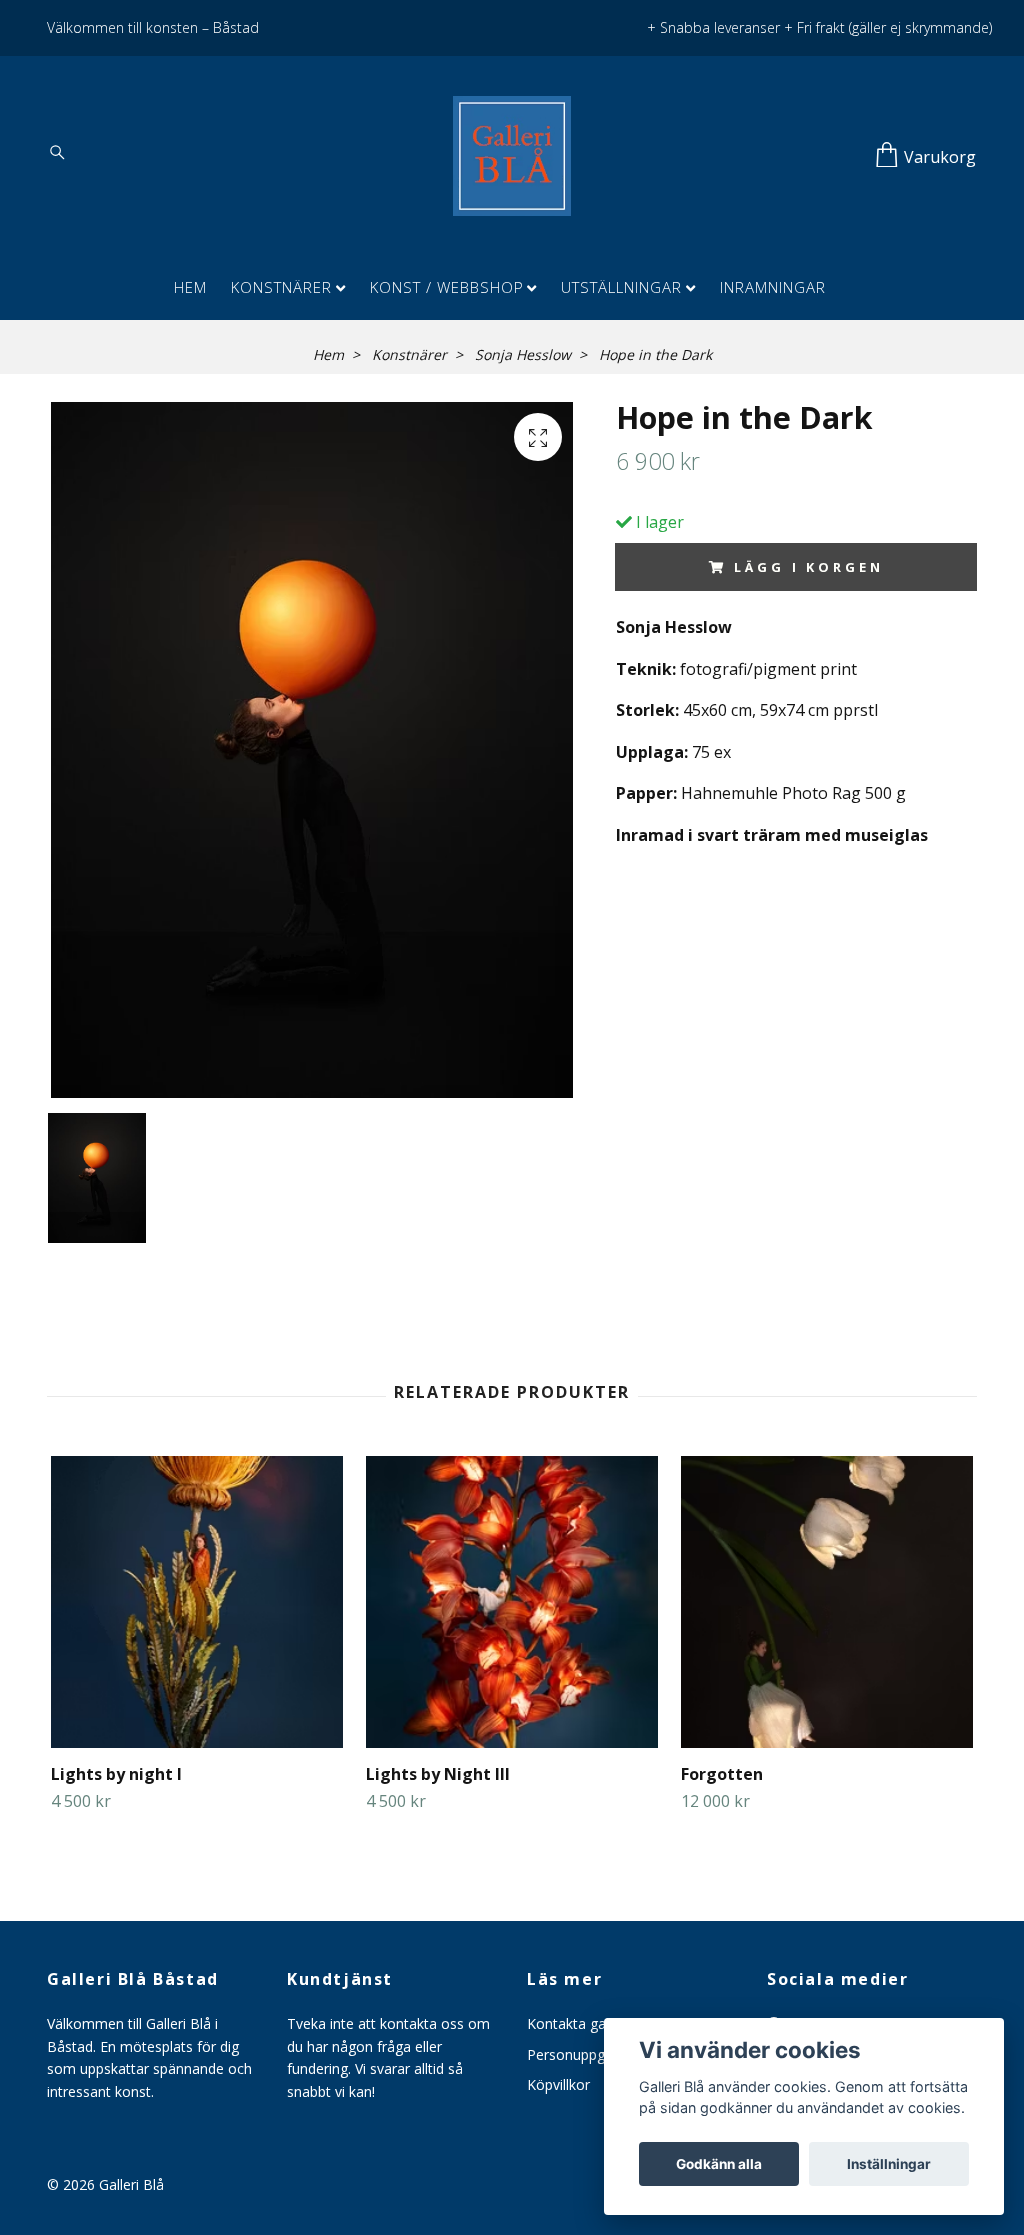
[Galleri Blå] (512, 156)
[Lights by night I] (197, 1602)
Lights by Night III (438, 1774)
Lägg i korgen (808, 567)
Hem (190, 287)
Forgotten (722, 1774)
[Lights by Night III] (512, 1602)
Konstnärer (281, 287)
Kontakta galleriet (584, 2023)
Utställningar (621, 287)
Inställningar (889, 2164)
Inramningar (773, 287)
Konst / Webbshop (447, 287)
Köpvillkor (558, 2084)
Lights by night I (116, 1774)
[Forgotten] (827, 1602)
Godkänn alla (719, 2164)
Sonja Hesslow (523, 354)
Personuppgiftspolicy (594, 2054)
